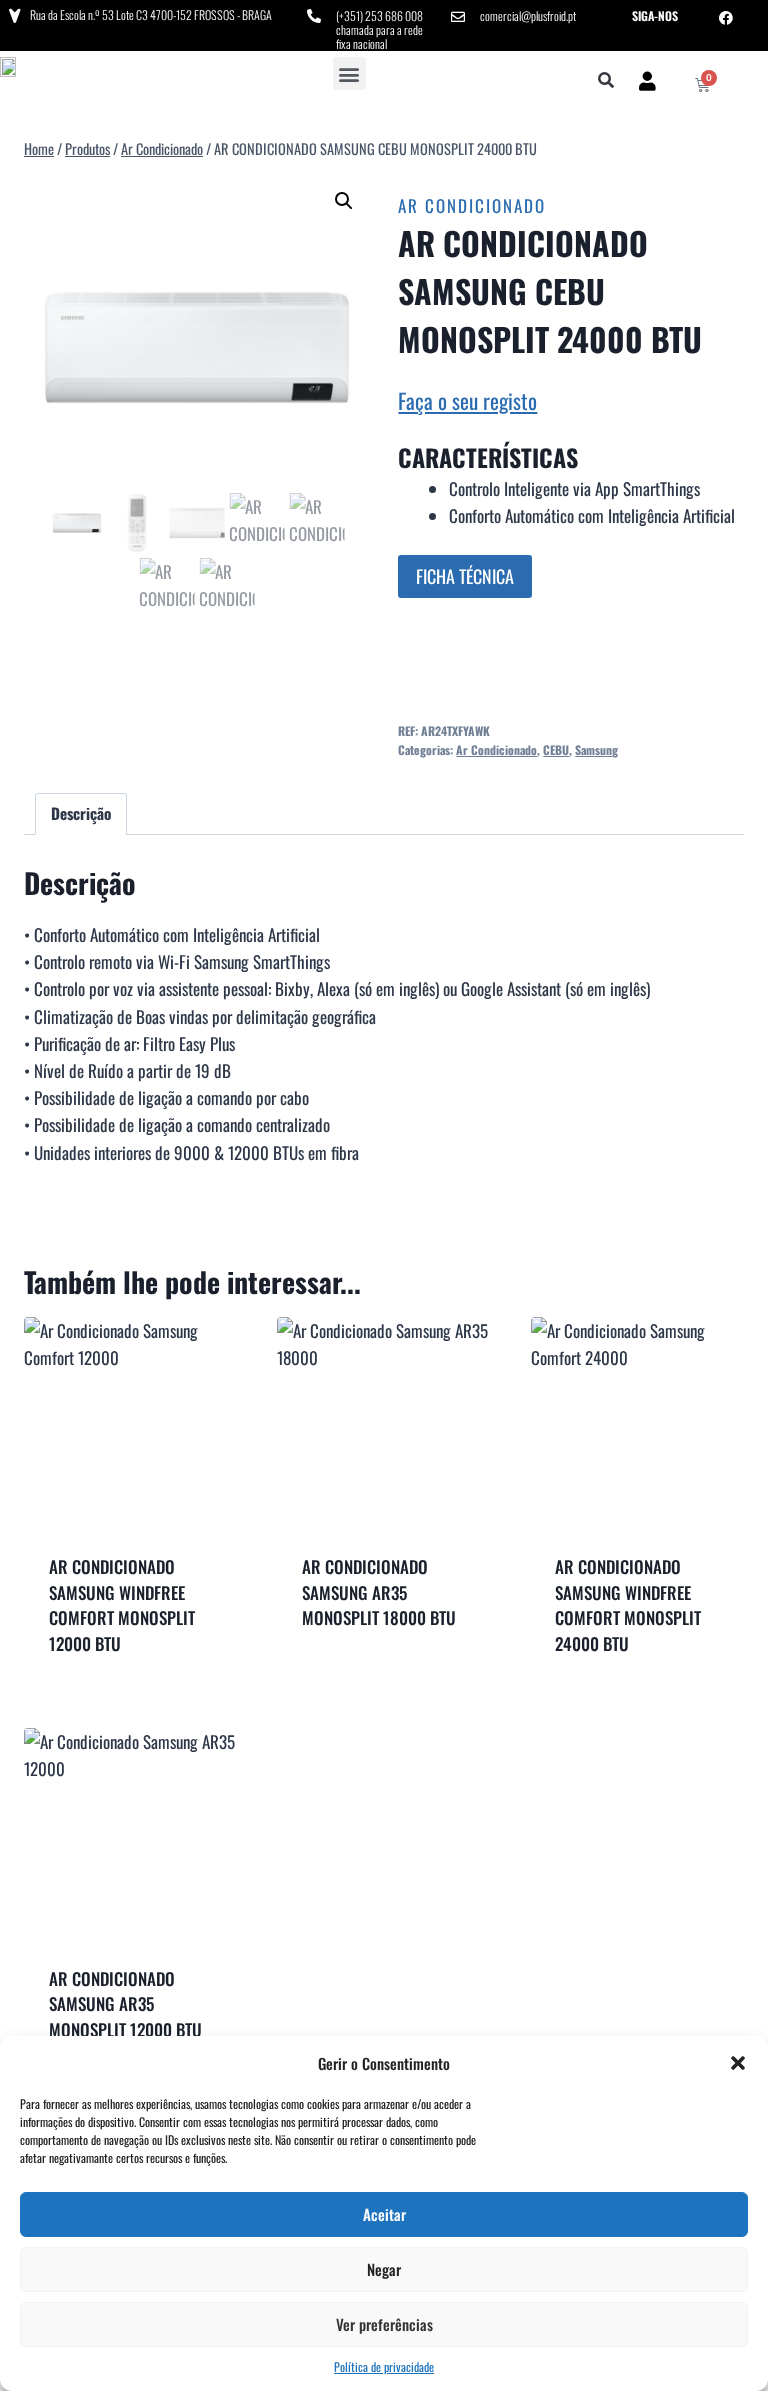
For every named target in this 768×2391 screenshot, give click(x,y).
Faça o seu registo (467, 400)
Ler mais (383, 1673)
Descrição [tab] (81, 813)
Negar (384, 2269)
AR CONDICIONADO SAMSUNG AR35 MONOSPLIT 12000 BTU (125, 2004)
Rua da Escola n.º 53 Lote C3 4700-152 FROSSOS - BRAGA (151, 14)
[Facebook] (726, 18)
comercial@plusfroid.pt (528, 15)
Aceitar (384, 2214)
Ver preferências (384, 2324)
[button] (738, 2063)
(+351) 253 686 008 (379, 15)
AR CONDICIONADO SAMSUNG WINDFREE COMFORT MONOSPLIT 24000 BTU (628, 1605)
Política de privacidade (384, 2366)
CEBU (556, 749)
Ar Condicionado (472, 205)
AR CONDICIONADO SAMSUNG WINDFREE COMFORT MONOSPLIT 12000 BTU (122, 1605)
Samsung (596, 749)
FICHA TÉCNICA (465, 576)
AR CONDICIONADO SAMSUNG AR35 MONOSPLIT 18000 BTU (379, 1592)
